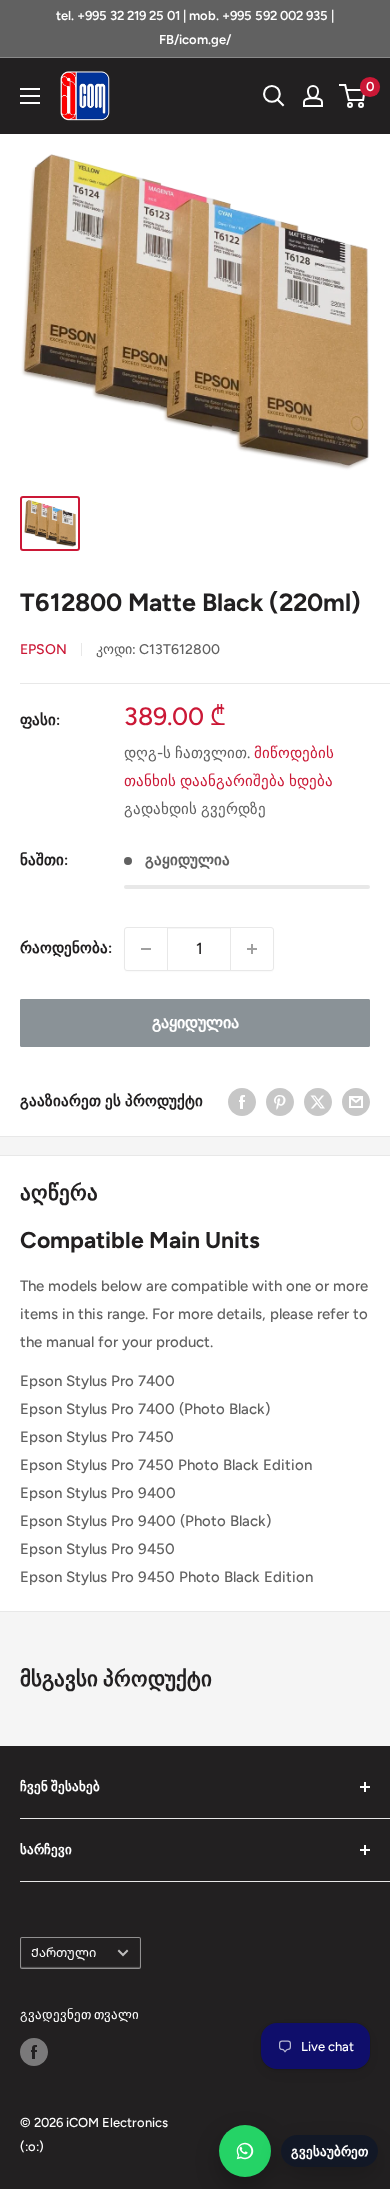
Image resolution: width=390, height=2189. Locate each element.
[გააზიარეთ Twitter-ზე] (318, 1101)
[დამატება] (252, 949)
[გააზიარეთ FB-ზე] (242, 1101)
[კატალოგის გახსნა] (30, 96)
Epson (43, 649)
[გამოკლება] (146, 949)
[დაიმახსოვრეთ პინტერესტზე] (280, 1101)
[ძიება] (274, 96)
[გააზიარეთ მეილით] (356, 1101)
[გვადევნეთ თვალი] (34, 2052)
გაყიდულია (195, 1022)
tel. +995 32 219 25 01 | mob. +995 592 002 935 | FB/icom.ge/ (195, 27)
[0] (353, 96)
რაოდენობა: (66, 948)
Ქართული (63, 1952)
